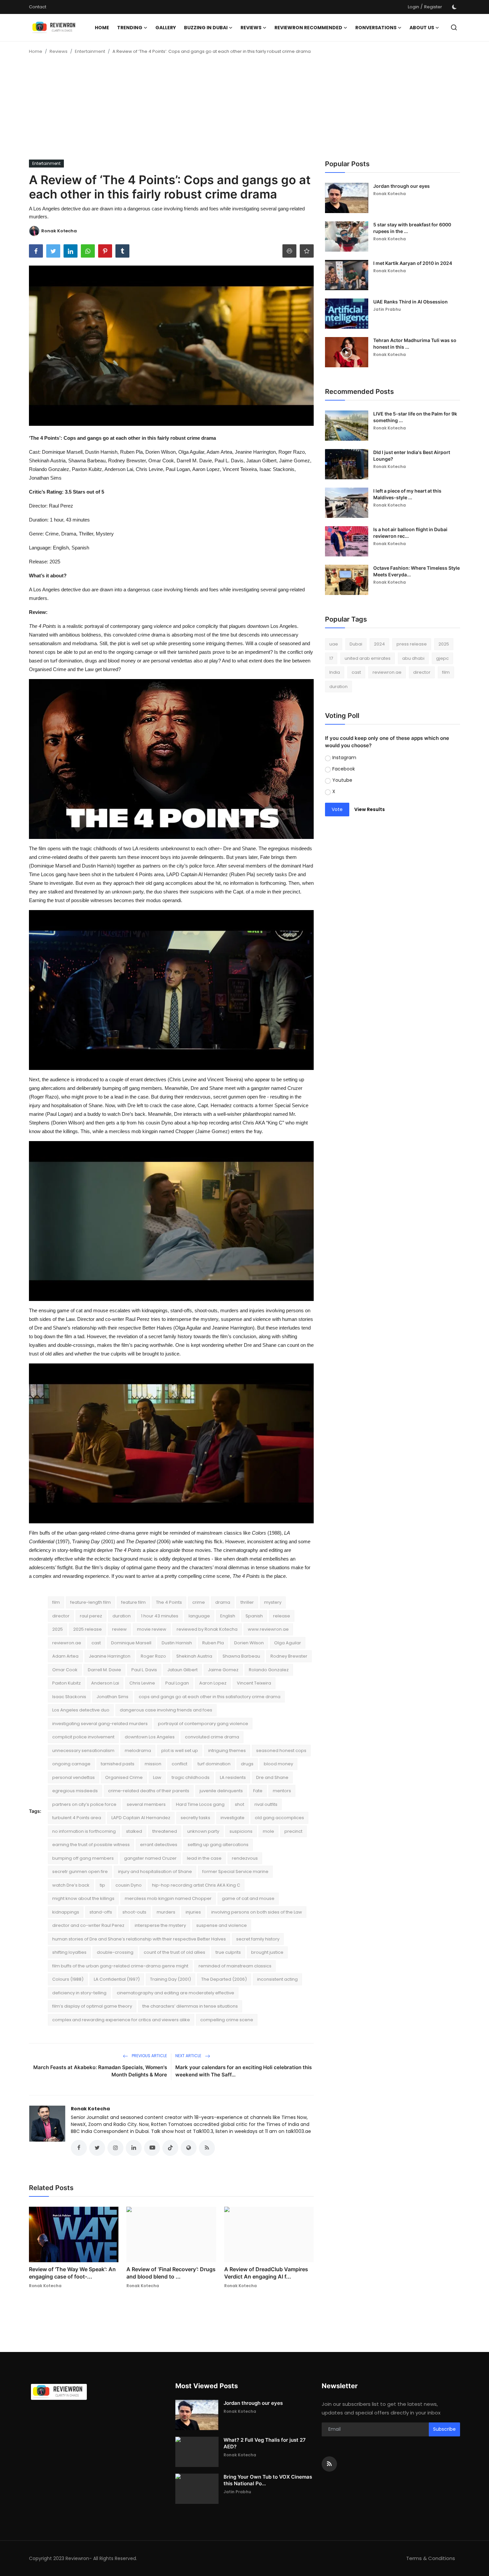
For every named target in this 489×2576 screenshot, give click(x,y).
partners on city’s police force (84, 1804)
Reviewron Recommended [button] (308, 28)
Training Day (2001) (170, 1979)
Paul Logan (177, 1683)
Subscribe (444, 2429)
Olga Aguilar (288, 1643)
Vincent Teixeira (254, 1683)
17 (331, 658)
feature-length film (90, 1602)
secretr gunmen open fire (80, 1872)
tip (102, 1885)
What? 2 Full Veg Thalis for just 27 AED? (265, 2443)
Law (157, 1777)
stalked (134, 1831)
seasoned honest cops (281, 1751)
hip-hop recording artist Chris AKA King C (196, 1885)
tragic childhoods (191, 1777)
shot (240, 1804)
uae (334, 644)
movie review (152, 1629)
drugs (247, 1764)
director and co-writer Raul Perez (88, 1925)
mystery (273, 1602)
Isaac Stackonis (69, 1697)
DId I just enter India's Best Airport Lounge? (412, 456)
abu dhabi (413, 658)
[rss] (329, 2464)
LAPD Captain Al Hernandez (141, 1818)
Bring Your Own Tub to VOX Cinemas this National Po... (268, 2480)
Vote (337, 809)
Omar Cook (65, 1670)
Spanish (254, 1616)
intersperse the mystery (160, 1925)
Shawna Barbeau (241, 1656)
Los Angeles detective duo (81, 1710)
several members (146, 1804)
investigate (233, 1818)
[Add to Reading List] (307, 251)
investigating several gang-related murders (100, 1724)
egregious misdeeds (75, 1791)
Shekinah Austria (194, 1656)
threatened (165, 1831)
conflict (179, 1764)
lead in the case (204, 1858)
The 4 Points (169, 1602)
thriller (247, 1602)
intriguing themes (227, 1751)
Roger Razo (153, 1656)
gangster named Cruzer (150, 1858)
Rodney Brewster (289, 1656)
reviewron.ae (67, 1643)
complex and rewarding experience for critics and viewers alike (121, 2020)
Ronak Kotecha (90, 2109)
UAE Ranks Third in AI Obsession (410, 302)
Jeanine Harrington (110, 1656)
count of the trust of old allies (174, 1952)
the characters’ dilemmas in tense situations (190, 2006)
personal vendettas (74, 1777)
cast (96, 1643)
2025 (58, 1629)
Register (433, 7)
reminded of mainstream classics (235, 1966)
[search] (454, 27)
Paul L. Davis (144, 1670)
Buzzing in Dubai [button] (206, 28)
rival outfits (266, 1804)
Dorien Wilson (249, 1643)
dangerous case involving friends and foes (166, 1710)
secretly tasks (195, 1818)
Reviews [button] (251, 28)
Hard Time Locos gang (200, 1804)
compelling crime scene (227, 2020)
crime (199, 1602)
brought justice (267, 1952)
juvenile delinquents (221, 1791)
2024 (379, 644)
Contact (38, 7)
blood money (278, 1764)
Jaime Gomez (223, 1670)
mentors (282, 1791)
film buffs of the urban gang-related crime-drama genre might (120, 1966)
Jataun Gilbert (182, 1670)
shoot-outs (134, 1912)
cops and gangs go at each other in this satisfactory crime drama (210, 1697)
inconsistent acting (277, 1979)
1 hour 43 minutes (160, 1616)
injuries (193, 1912)
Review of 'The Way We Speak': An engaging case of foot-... (72, 2273)
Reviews (59, 51)
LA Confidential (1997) (117, 1979)
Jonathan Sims (112, 1697)
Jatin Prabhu (387, 309)
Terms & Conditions (431, 2558)
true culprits (228, 1952)
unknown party (203, 1831)
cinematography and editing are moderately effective (175, 1993)
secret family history (258, 1939)
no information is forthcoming (84, 1831)
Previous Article (149, 2056)
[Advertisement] (244, 110)
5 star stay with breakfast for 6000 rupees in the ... (412, 228)
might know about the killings (83, 1898)
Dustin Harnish (177, 1643)
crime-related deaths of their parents (149, 1791)
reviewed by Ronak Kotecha (207, 1629)
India (335, 672)
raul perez (91, 1616)
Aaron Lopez (213, 1683)
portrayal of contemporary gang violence (203, 1724)
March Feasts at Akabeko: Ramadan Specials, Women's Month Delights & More (100, 2071)
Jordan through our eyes (402, 186)
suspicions (241, 1831)
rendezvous (245, 1858)
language (199, 1616)
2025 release (87, 1629)
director (61, 1616)
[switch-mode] (454, 7)
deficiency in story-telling (79, 1993)
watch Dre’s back (71, 1885)
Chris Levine (142, 1683)
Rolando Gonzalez (269, 1670)
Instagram (344, 758)
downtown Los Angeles (150, 1737)
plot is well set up (180, 1751)
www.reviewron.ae (268, 1629)
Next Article (189, 2056)
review (119, 1629)
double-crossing (115, 1952)
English (228, 1616)
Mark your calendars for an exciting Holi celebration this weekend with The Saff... (244, 2071)
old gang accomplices (279, 1818)
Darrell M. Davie (104, 1670)
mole (268, 1831)
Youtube (342, 780)
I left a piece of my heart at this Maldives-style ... (407, 494)
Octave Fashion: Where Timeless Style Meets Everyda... (416, 571)
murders (166, 1912)
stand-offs (101, 1912)
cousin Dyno (129, 1885)
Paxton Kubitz (67, 1683)
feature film (133, 1602)
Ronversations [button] (376, 28)
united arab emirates (368, 658)
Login (413, 7)
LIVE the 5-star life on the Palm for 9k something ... (415, 417)
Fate (258, 1791)
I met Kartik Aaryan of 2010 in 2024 (413, 263)
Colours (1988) (68, 1979)
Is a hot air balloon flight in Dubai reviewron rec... (410, 533)
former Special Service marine (235, 1872)
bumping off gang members (83, 1858)
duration (122, 1616)
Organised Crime (124, 1777)
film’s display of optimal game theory (92, 2006)
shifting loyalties (69, 1952)
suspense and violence (222, 1925)
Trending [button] (130, 28)
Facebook (344, 769)
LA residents (233, 1777)
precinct (293, 1831)
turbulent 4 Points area (77, 1818)
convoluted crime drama (212, 1737)
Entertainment (90, 51)
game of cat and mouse (248, 1898)
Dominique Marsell (131, 1643)
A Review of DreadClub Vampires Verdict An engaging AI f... (266, 2273)
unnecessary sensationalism (83, 1751)
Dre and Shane (272, 1777)
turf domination (214, 1764)
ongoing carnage (71, 1764)
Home (102, 28)
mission (153, 1764)
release (282, 1616)
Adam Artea (65, 1656)
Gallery (166, 28)
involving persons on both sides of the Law (257, 1912)
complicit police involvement (83, 1737)
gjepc (442, 658)
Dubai (356, 644)
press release (412, 644)
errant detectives (159, 1845)
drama (223, 1602)
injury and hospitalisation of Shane (155, 1872)
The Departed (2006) (224, 1979)
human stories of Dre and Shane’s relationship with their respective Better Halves (139, 1939)
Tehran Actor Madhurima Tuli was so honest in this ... (415, 344)
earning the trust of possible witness (91, 1845)
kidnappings (66, 1912)
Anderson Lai (105, 1683)
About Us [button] (422, 28)
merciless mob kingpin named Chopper (168, 1898)
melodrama (138, 1751)
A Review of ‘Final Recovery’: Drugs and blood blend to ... (171, 2273)
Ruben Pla (213, 1643)
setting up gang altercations (218, 1845)
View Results (370, 809)
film (56, 1602)
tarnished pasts (118, 1764)
